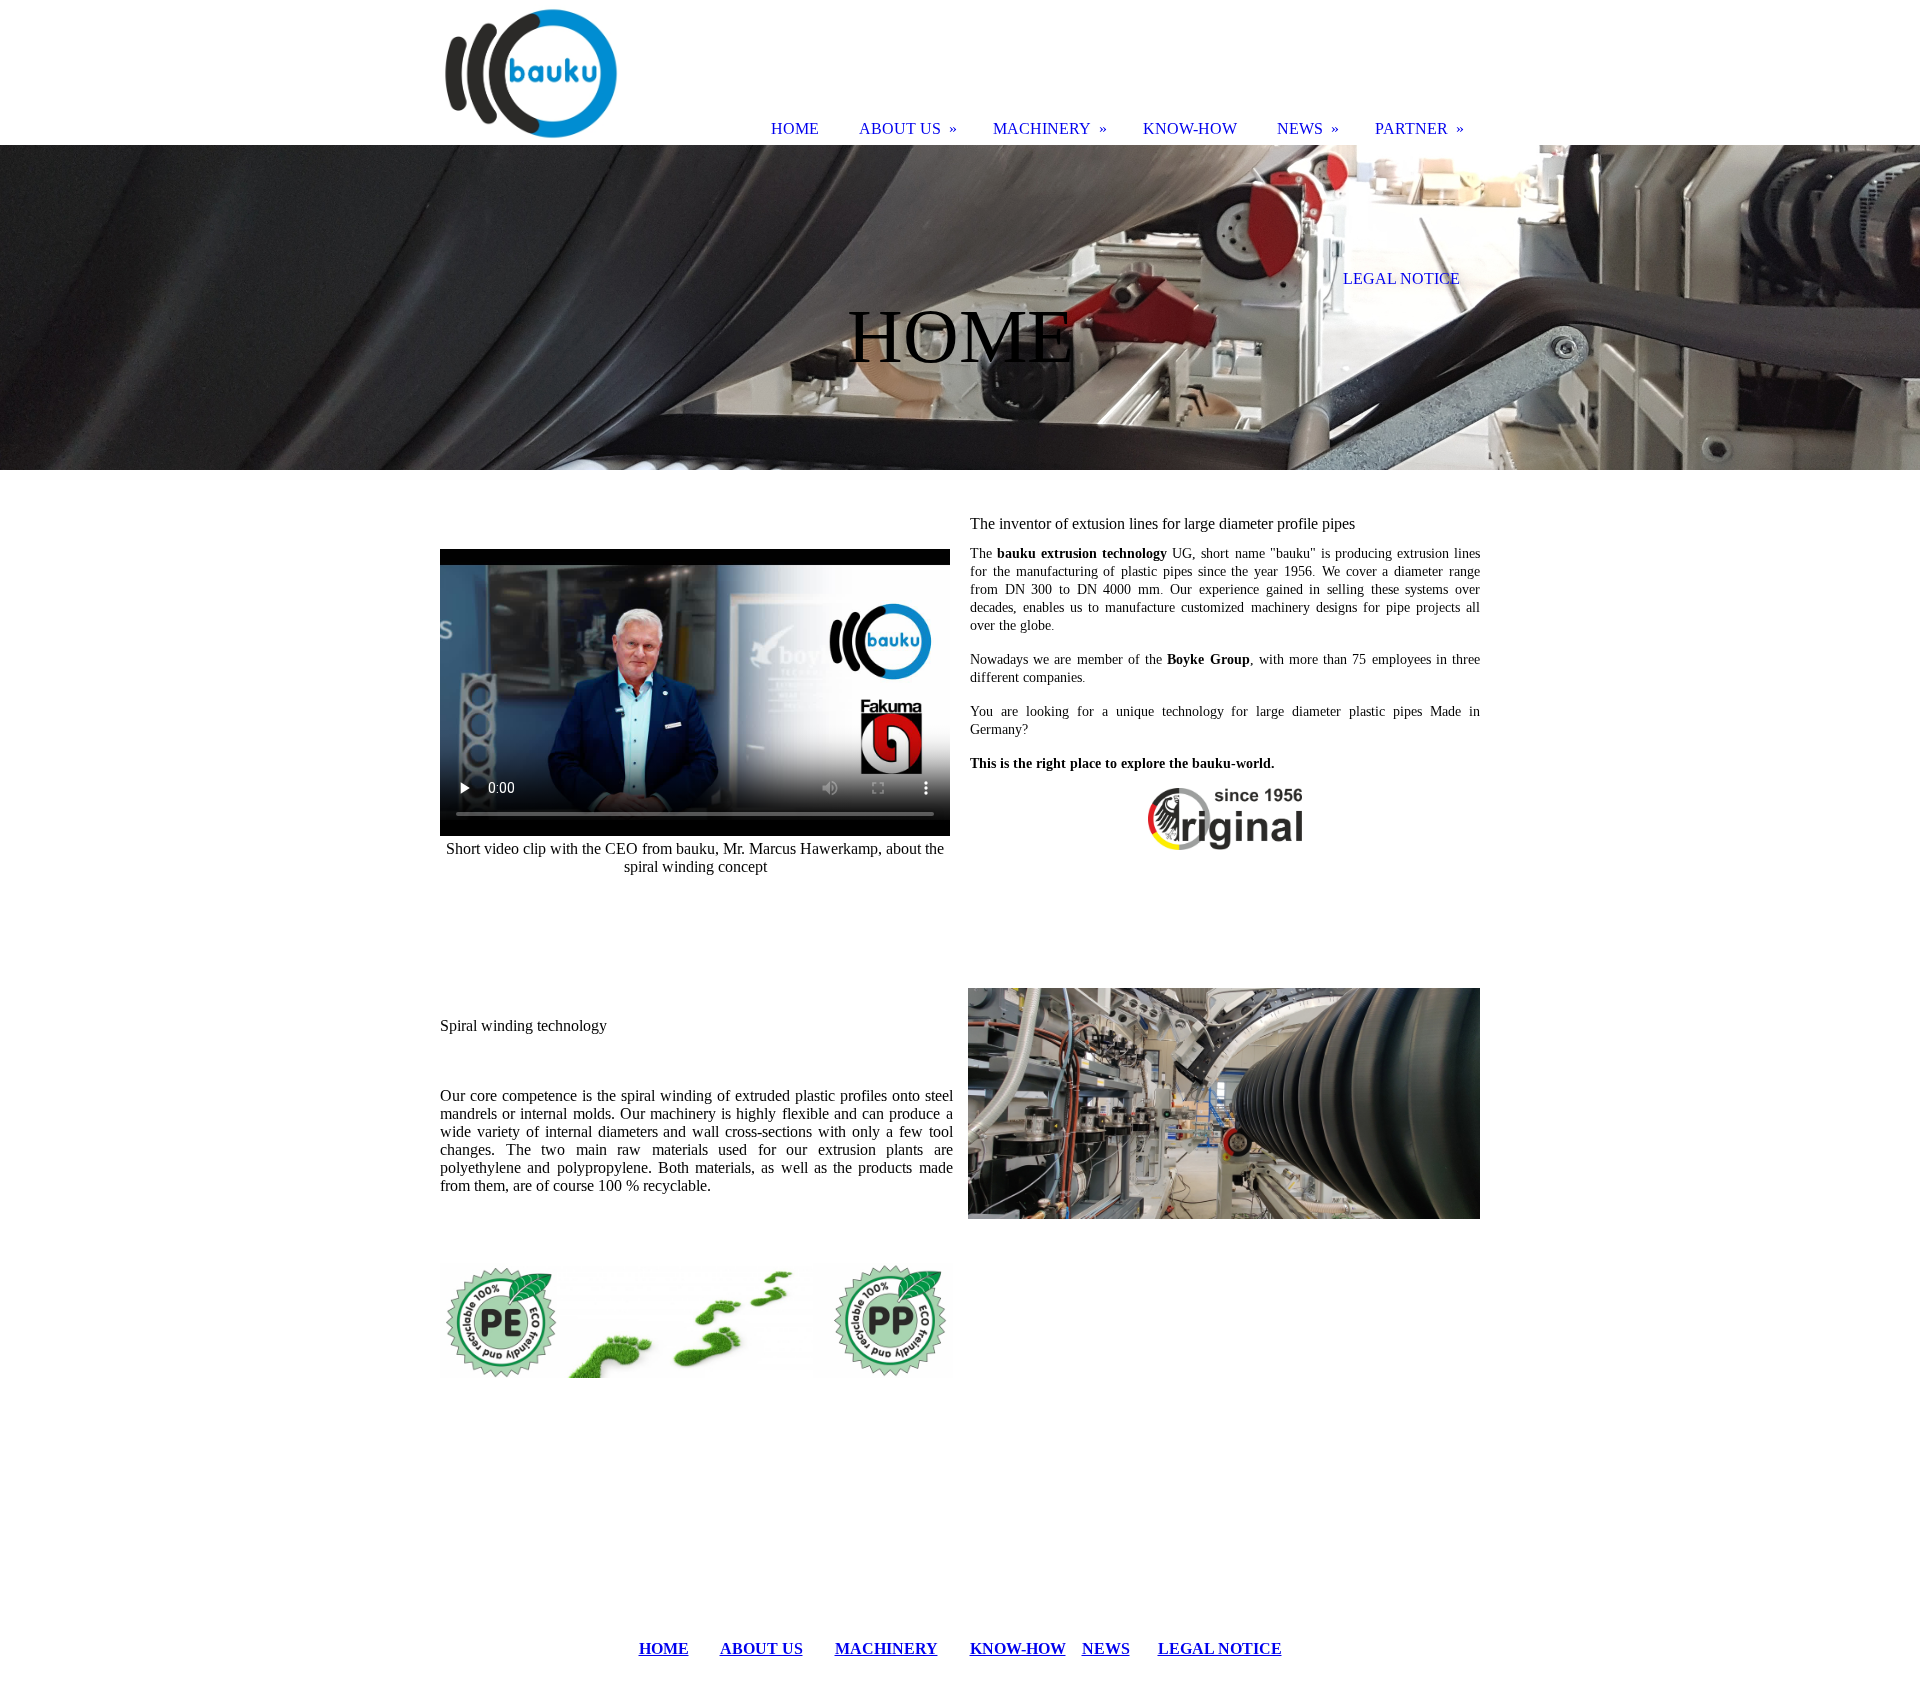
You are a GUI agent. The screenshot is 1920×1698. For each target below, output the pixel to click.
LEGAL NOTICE (1220, 1648)
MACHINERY (886, 1648)
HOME (664, 1648)
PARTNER (1411, 128)
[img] (960, 307)
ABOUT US (761, 1648)
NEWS (1106, 1648)
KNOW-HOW (1018, 1648)
